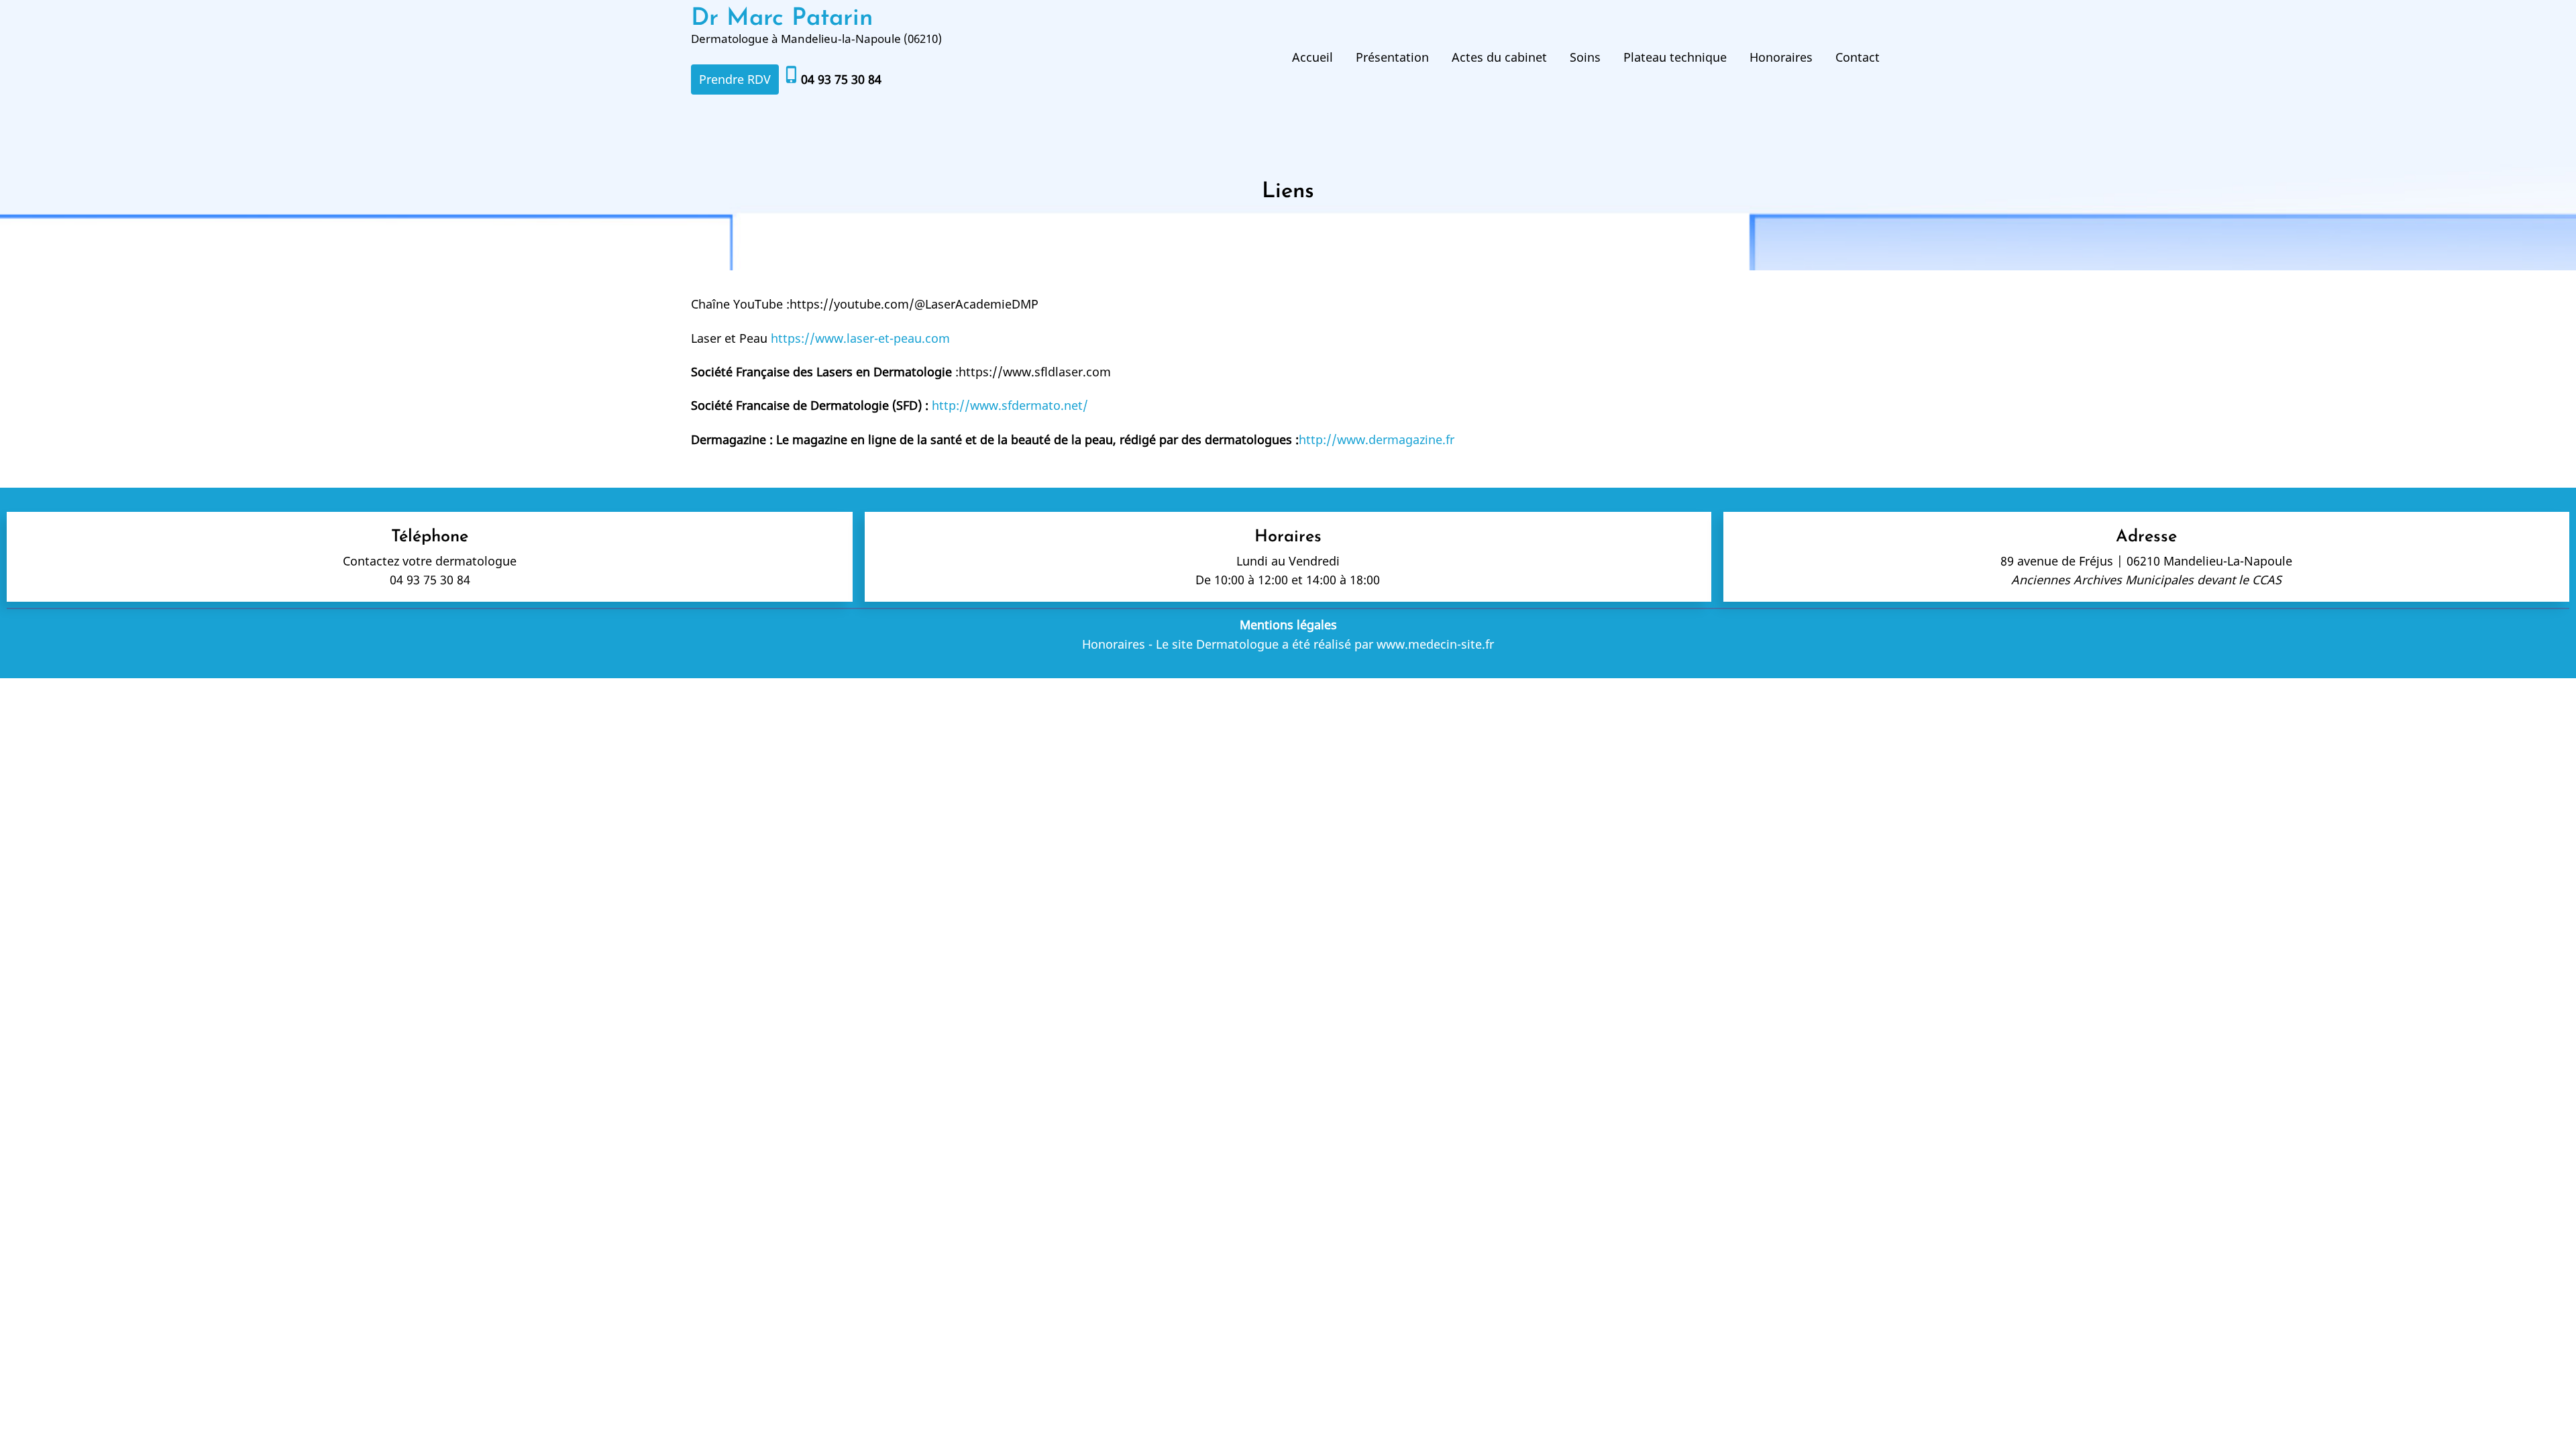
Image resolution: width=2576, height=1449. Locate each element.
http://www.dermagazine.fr (1377, 439)
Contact (1858, 57)
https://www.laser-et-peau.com (860, 338)
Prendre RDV (735, 79)
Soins (1585, 57)
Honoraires (1781, 57)
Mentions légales (1288, 625)
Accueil (1312, 57)
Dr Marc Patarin (782, 19)
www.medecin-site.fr (1435, 644)
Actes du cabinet (1499, 57)
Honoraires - (1117, 644)
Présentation (1392, 57)
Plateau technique (1675, 57)
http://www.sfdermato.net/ (1010, 405)
